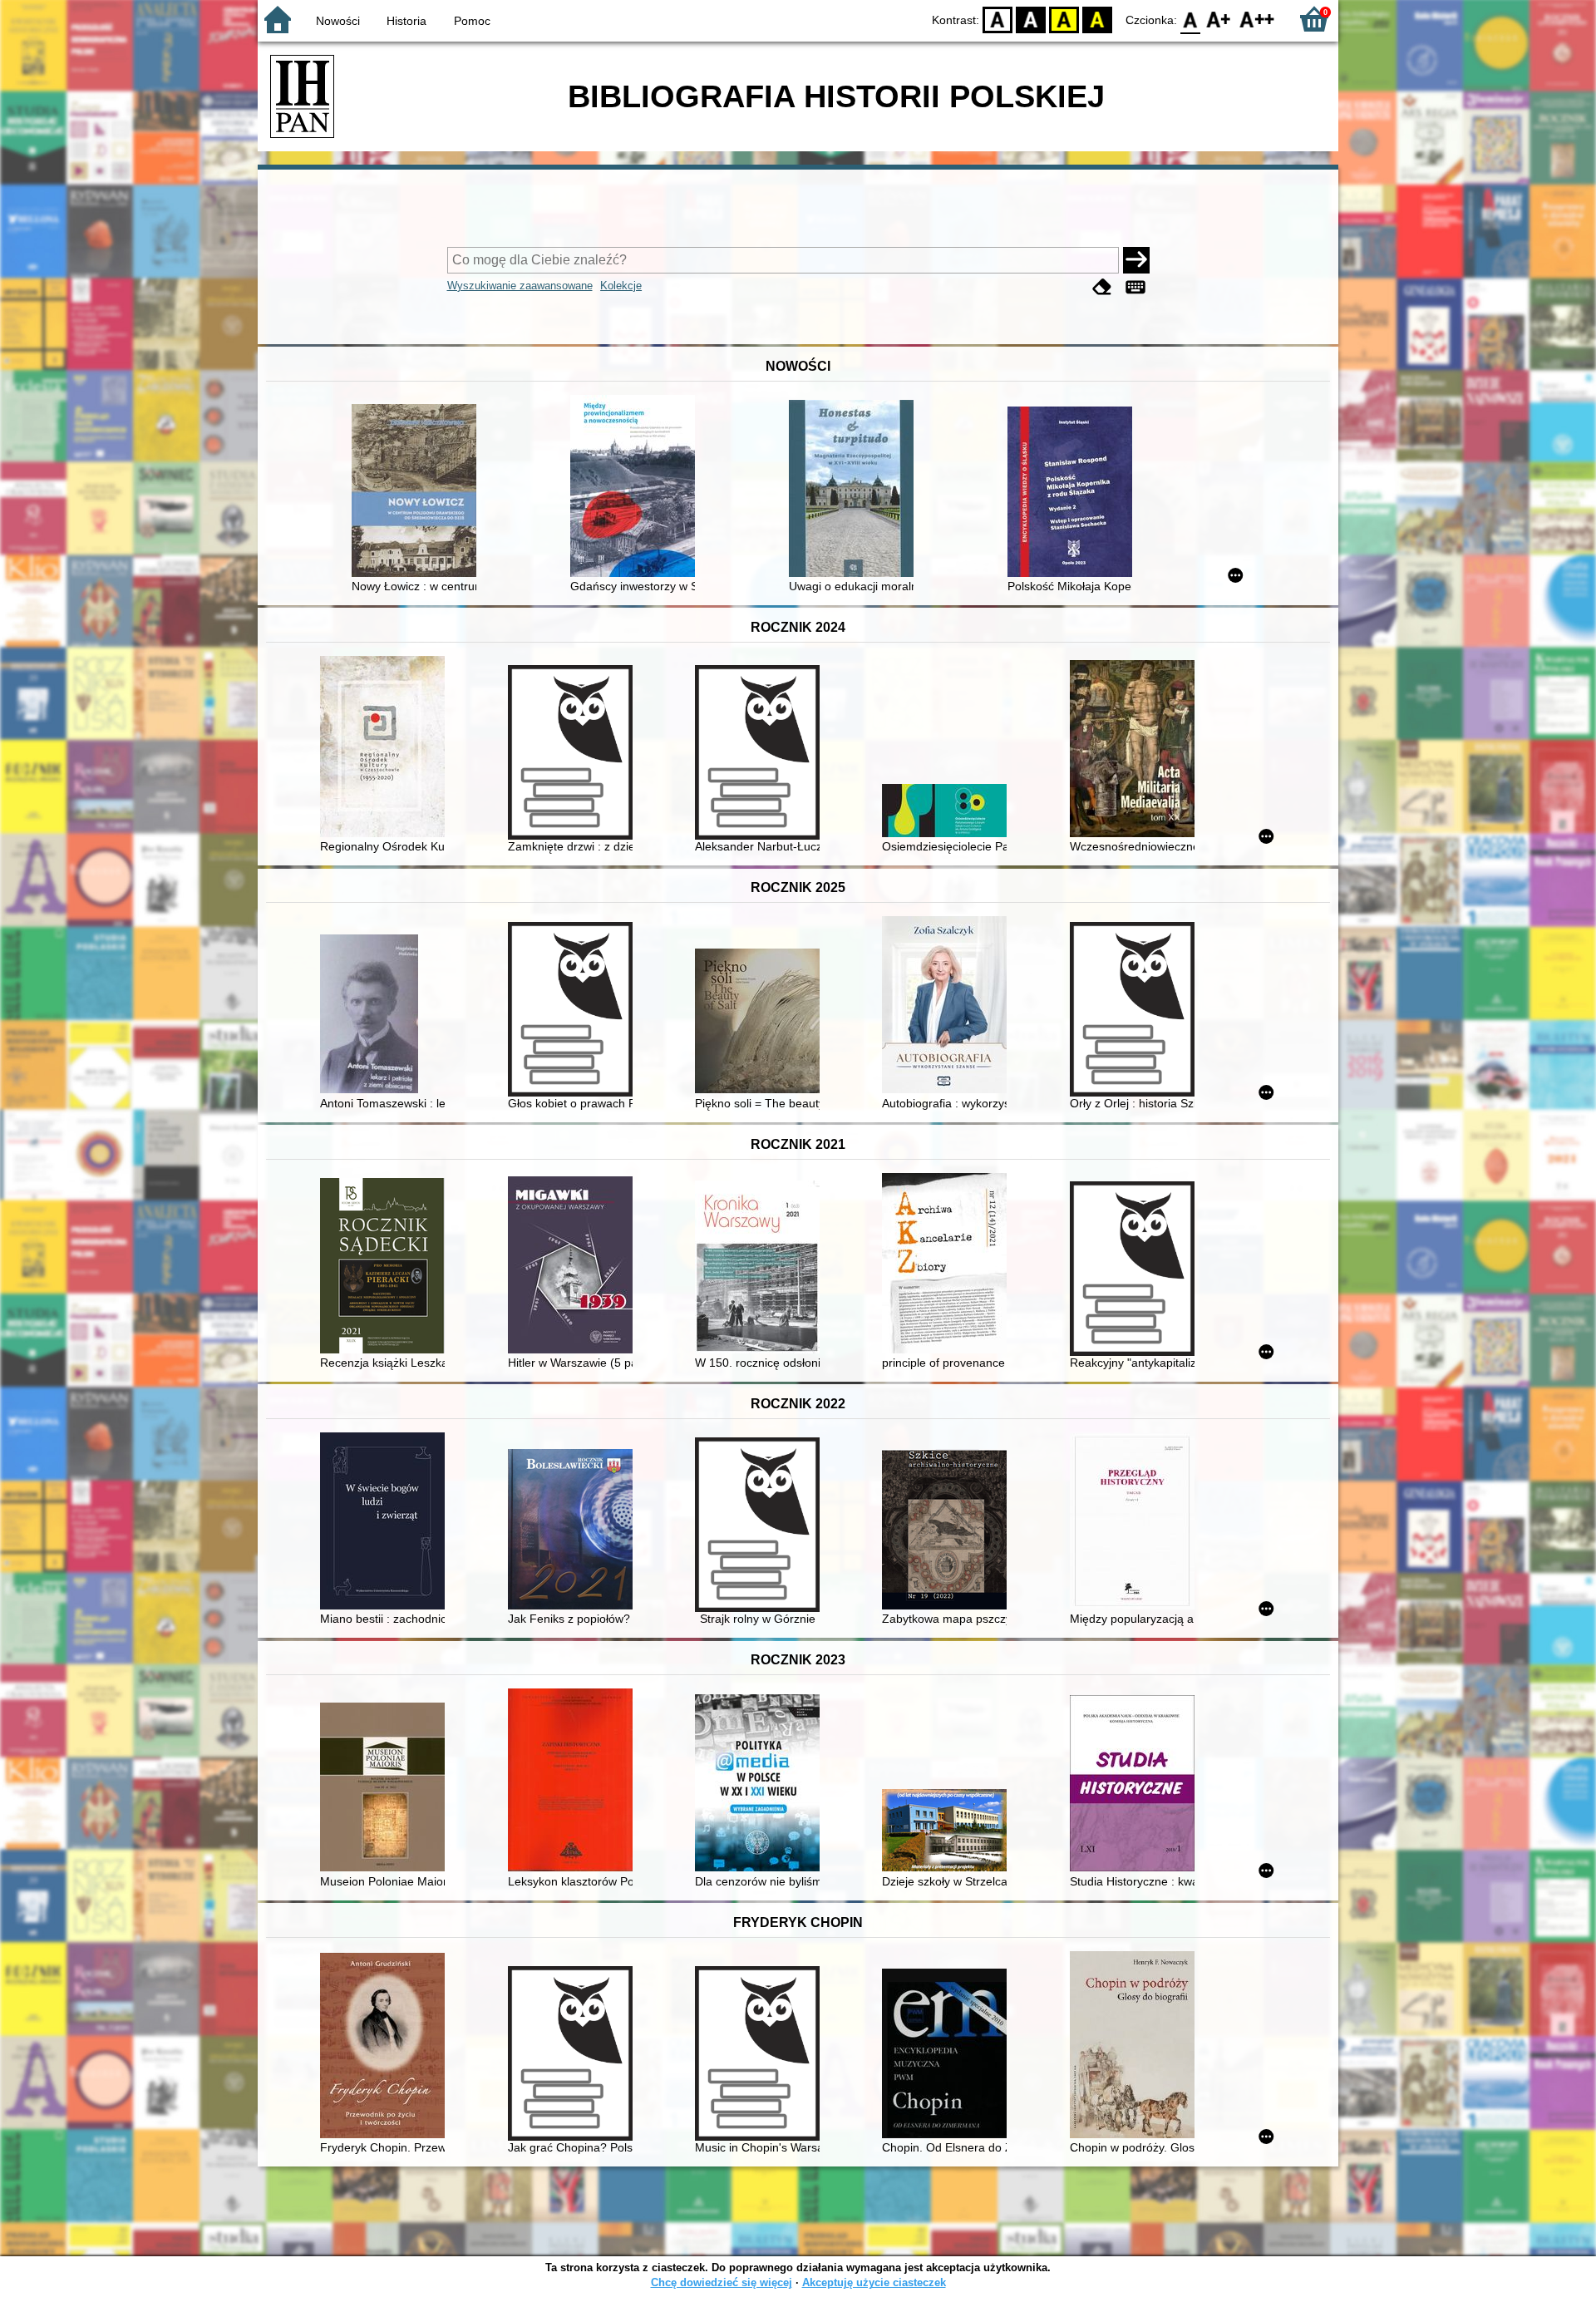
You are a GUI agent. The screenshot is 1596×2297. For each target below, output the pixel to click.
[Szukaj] (1136, 260)
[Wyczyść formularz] (1102, 287)
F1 (1219, 19)
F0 (1191, 19)
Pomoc (472, 21)
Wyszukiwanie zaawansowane (520, 286)
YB (1064, 19)
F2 (1257, 19)
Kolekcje (621, 286)
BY (1097, 19)
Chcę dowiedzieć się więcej (722, 2282)
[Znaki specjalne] (1135, 287)
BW (1031, 19)
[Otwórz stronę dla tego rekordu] (418, 492)
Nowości (338, 21)
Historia (406, 21)
